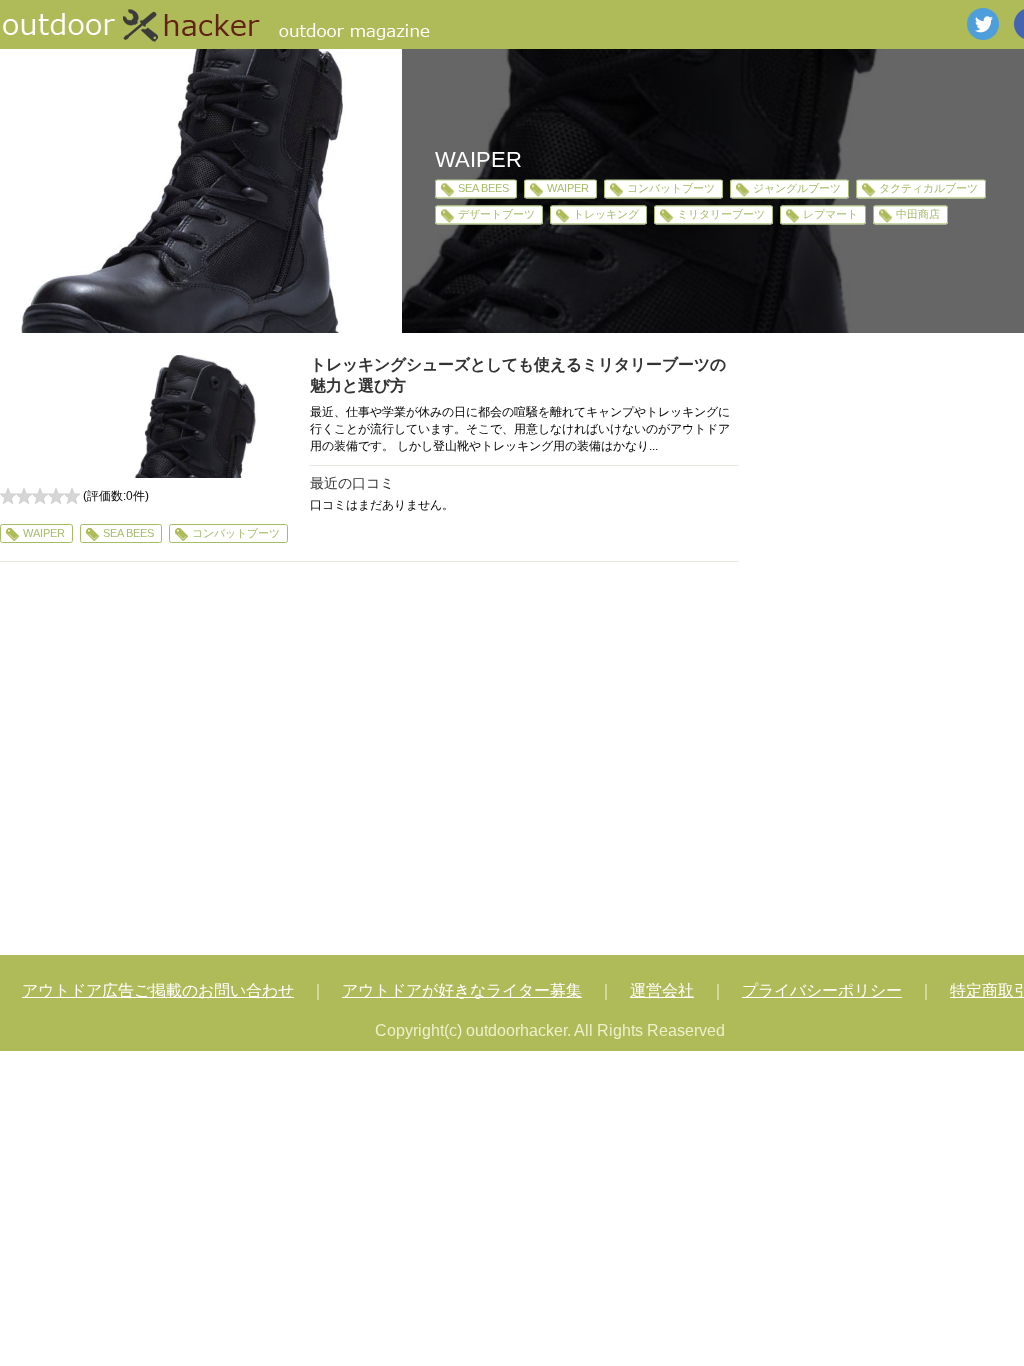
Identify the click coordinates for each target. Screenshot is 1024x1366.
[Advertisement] (369, 761)
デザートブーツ (496, 215)
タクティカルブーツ (928, 188)
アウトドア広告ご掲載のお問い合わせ (158, 990)
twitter (983, 24)
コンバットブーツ (671, 188)
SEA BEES (483, 188)
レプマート (830, 215)
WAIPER (568, 188)
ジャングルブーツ (797, 188)
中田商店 (918, 215)
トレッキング (606, 215)
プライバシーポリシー (822, 990)
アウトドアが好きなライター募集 (462, 990)
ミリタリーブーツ (721, 215)
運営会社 (662, 990)
